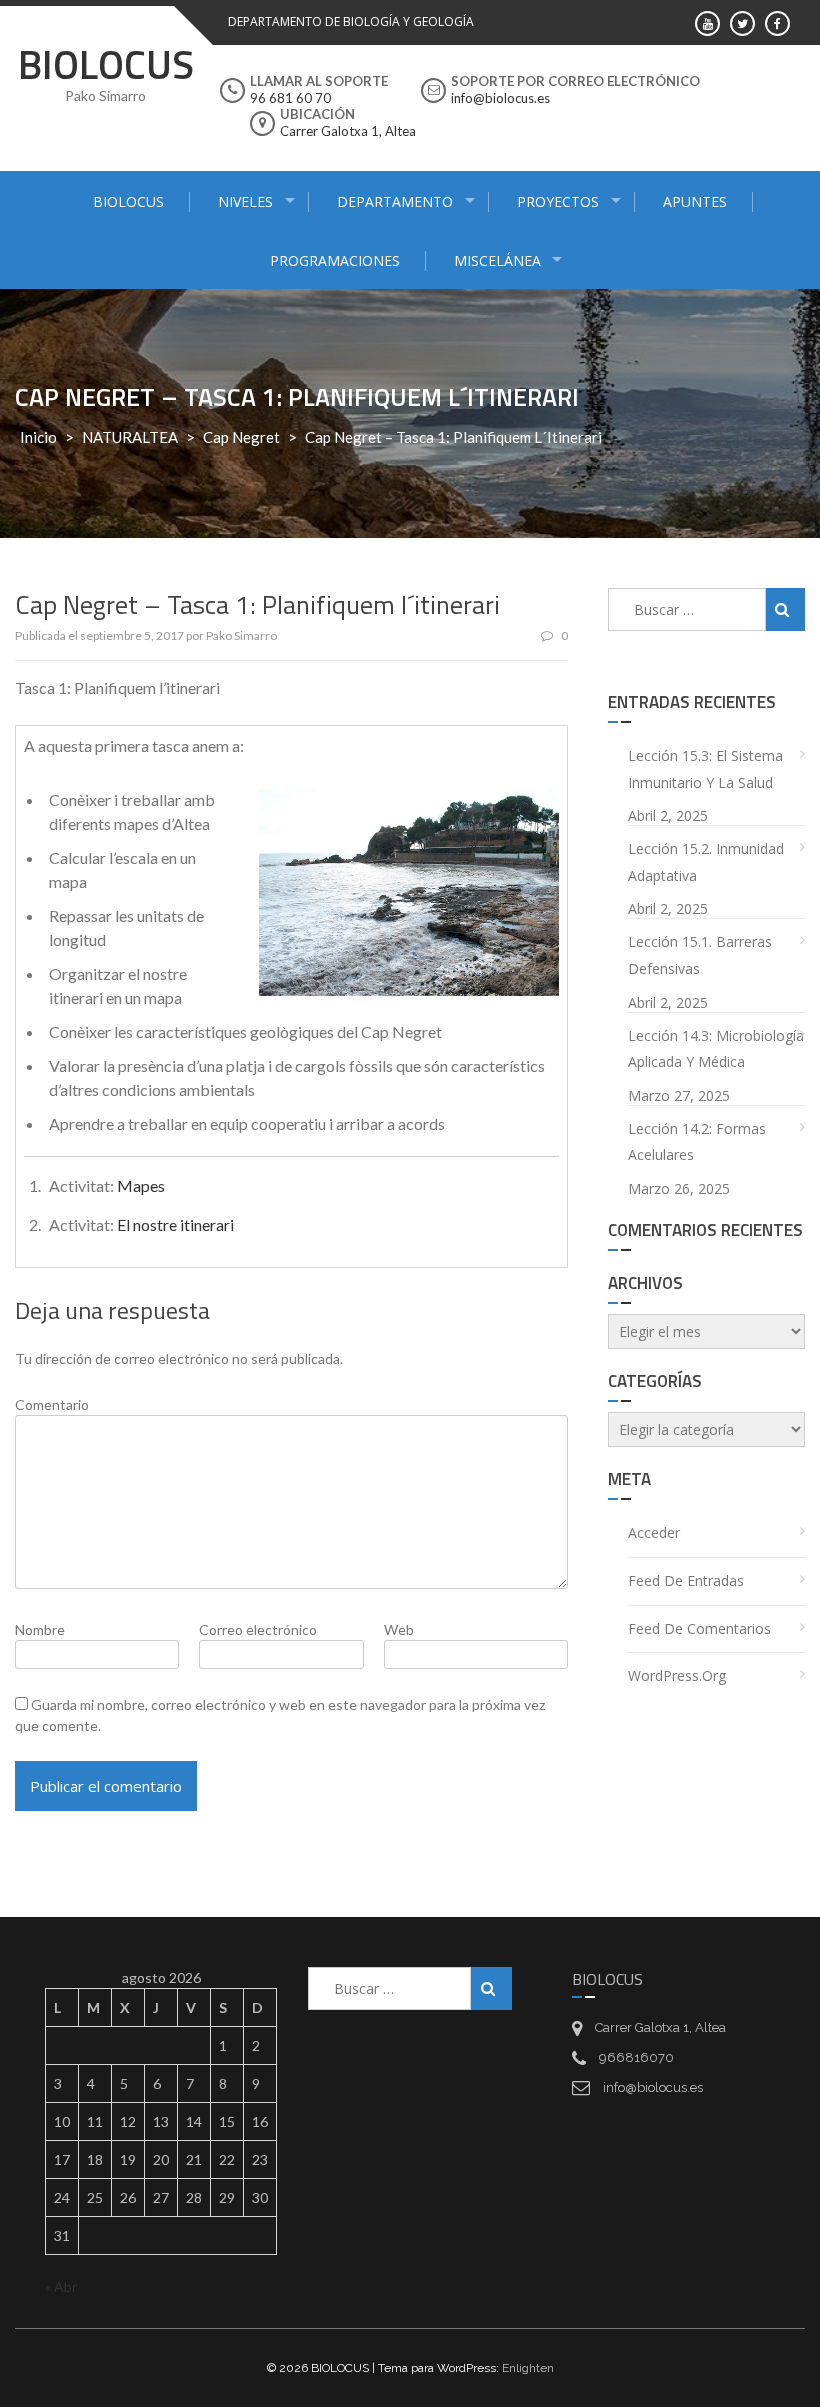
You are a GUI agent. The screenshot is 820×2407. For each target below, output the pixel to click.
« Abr (61, 2286)
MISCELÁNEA (497, 260)
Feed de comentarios (699, 1628)
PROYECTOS (558, 201)
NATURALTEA (130, 437)
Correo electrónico (258, 1629)
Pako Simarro (241, 635)
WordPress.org (677, 1675)
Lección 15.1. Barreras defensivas (700, 955)
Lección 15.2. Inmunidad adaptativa (706, 862)
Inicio (38, 437)
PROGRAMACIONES (335, 260)
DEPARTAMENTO (395, 201)
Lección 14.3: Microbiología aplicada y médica (716, 1049)
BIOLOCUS (106, 64)
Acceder (654, 1532)
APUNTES (695, 201)
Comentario (52, 1404)
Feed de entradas (686, 1580)
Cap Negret (241, 437)
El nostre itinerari (175, 1224)
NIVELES (245, 201)
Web (399, 1629)
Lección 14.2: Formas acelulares (697, 1142)
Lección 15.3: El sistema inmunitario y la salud (705, 769)
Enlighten (528, 2368)
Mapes (141, 1185)
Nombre (40, 1629)
